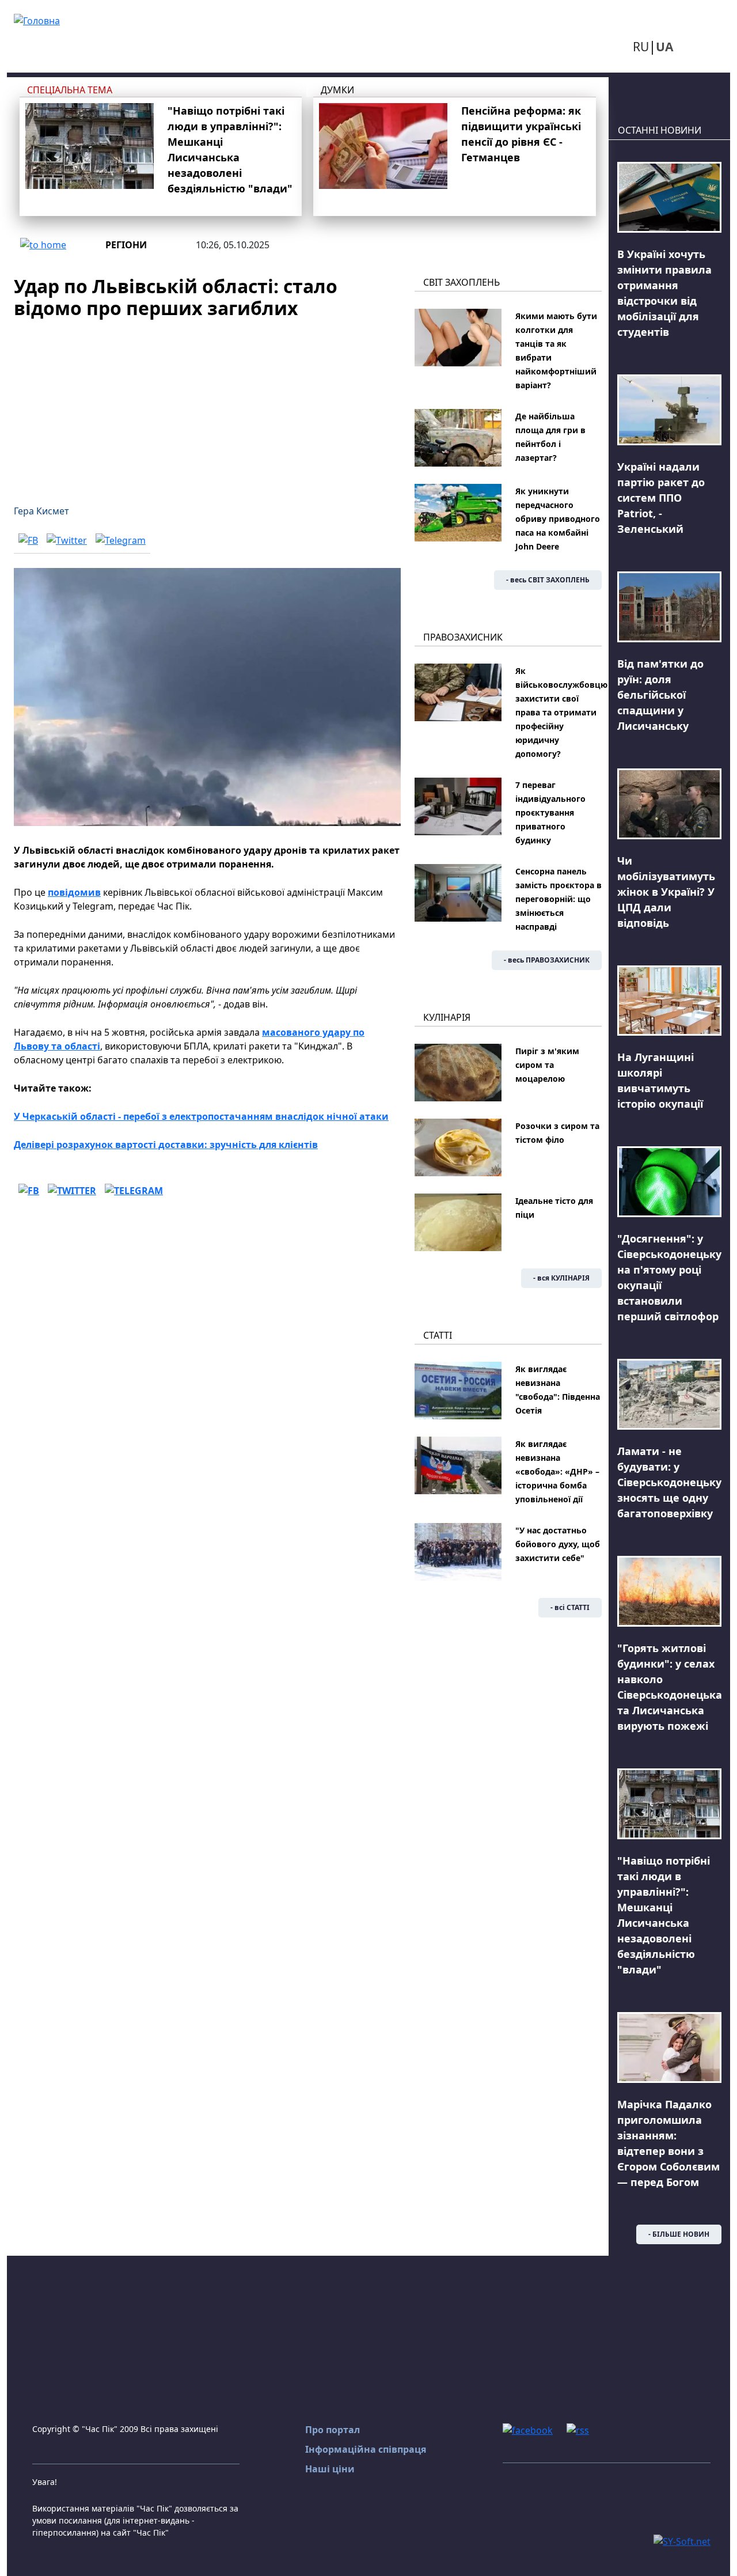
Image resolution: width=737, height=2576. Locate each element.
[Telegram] (121, 540)
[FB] (28, 540)
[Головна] (37, 20)
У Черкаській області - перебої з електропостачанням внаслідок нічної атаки (201, 1116)
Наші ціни (330, 2469)
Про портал (333, 2430)
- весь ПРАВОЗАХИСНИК (547, 960)
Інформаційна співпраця (366, 2449)
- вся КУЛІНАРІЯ (561, 1278)
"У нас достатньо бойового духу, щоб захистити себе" (558, 1544)
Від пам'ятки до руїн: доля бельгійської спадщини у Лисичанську (660, 695)
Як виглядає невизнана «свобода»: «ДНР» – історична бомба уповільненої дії (557, 1471)
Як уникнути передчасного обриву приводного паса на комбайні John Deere (558, 519)
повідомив (74, 892)
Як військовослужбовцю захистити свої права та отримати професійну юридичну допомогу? (561, 712)
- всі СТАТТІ (570, 1607)
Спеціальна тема (70, 90)
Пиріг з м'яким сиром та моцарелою (547, 1065)
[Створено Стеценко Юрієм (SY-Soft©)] (682, 2540)
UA (664, 47)
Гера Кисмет (41, 511)
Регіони (126, 245)
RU (641, 47)
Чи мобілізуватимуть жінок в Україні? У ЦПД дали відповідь (666, 892)
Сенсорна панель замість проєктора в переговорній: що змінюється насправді (559, 899)
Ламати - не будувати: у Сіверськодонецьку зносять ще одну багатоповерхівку (669, 1482)
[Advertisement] (207, 405)
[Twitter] (67, 540)
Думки (337, 90)
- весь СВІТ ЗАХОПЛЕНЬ (548, 580)
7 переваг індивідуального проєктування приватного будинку (550, 812)
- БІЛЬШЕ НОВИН (679, 2234)
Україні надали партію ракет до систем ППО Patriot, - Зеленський (661, 498)
